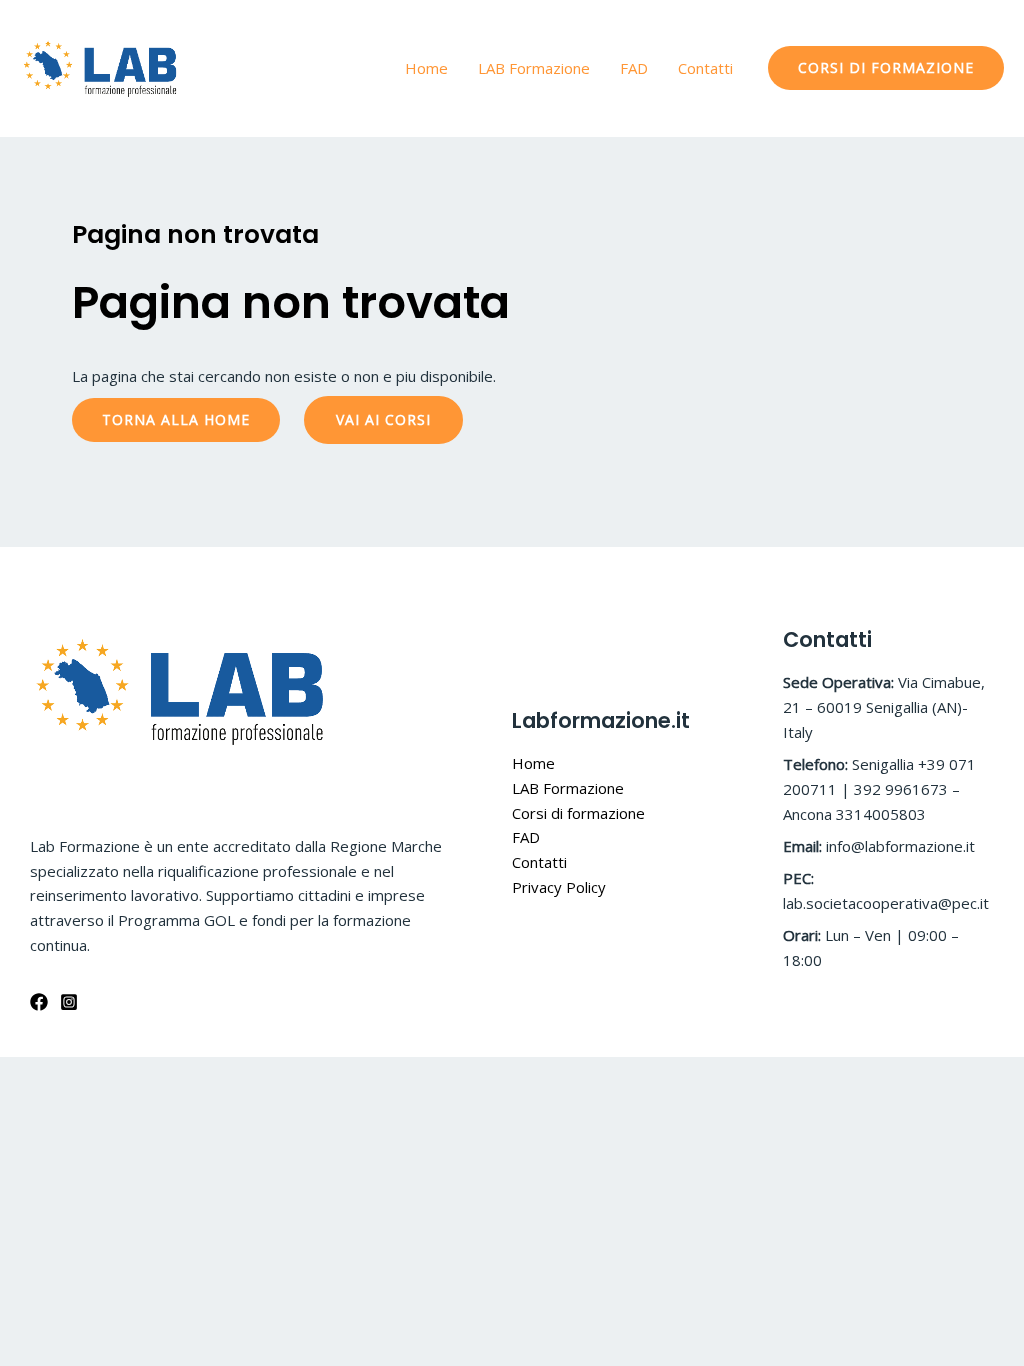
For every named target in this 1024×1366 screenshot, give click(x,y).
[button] (886, 68)
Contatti (705, 68)
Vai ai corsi (383, 419)
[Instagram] (69, 1002)
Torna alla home (176, 419)
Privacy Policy (559, 887)
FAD (634, 68)
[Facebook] (39, 1002)
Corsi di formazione (578, 813)
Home (426, 68)
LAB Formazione (534, 68)
